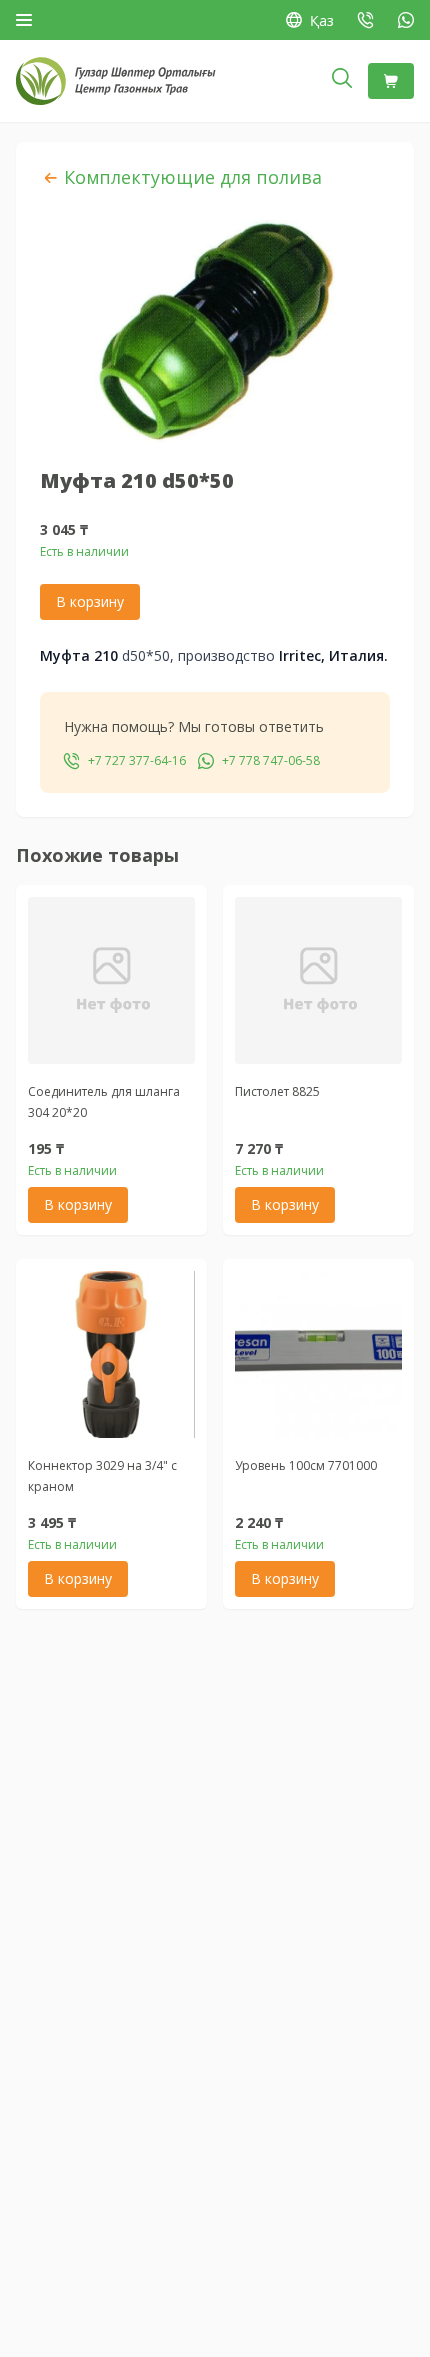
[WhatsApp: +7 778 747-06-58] (406, 20)
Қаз (322, 20)
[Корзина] (391, 81)
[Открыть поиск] (342, 81)
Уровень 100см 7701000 (306, 1465)
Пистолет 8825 (277, 1091)
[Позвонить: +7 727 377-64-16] (366, 20)
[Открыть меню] (24, 20)
